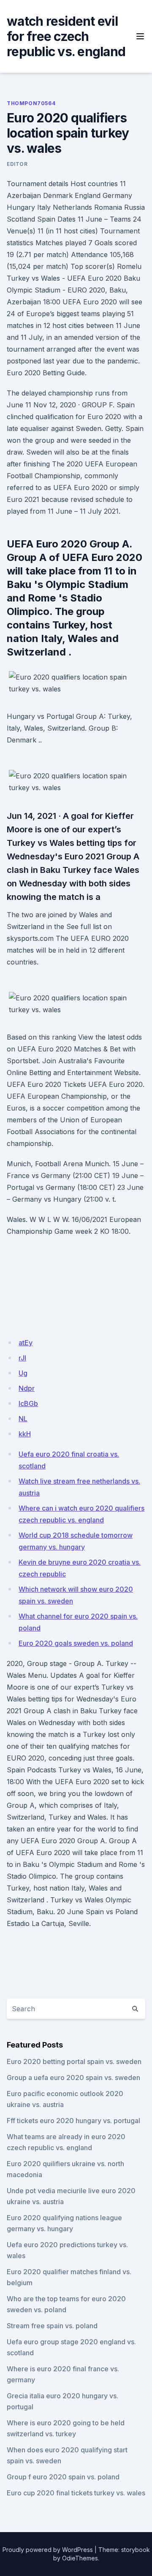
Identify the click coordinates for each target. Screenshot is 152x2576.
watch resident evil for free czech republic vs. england (66, 36)
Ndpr (27, 1388)
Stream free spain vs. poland (52, 2326)
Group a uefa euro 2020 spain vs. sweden (73, 2078)
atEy (26, 1343)
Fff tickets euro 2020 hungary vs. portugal (73, 2121)
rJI (22, 1358)
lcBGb (28, 1403)
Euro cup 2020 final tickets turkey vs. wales (76, 2493)
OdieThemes (80, 2558)
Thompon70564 (31, 103)
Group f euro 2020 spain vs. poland (63, 2477)
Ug (23, 1373)
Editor (17, 164)
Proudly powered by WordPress (48, 2550)
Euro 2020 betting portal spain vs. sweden (74, 2061)
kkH (25, 1434)
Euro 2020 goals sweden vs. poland (76, 1643)
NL (23, 1419)
